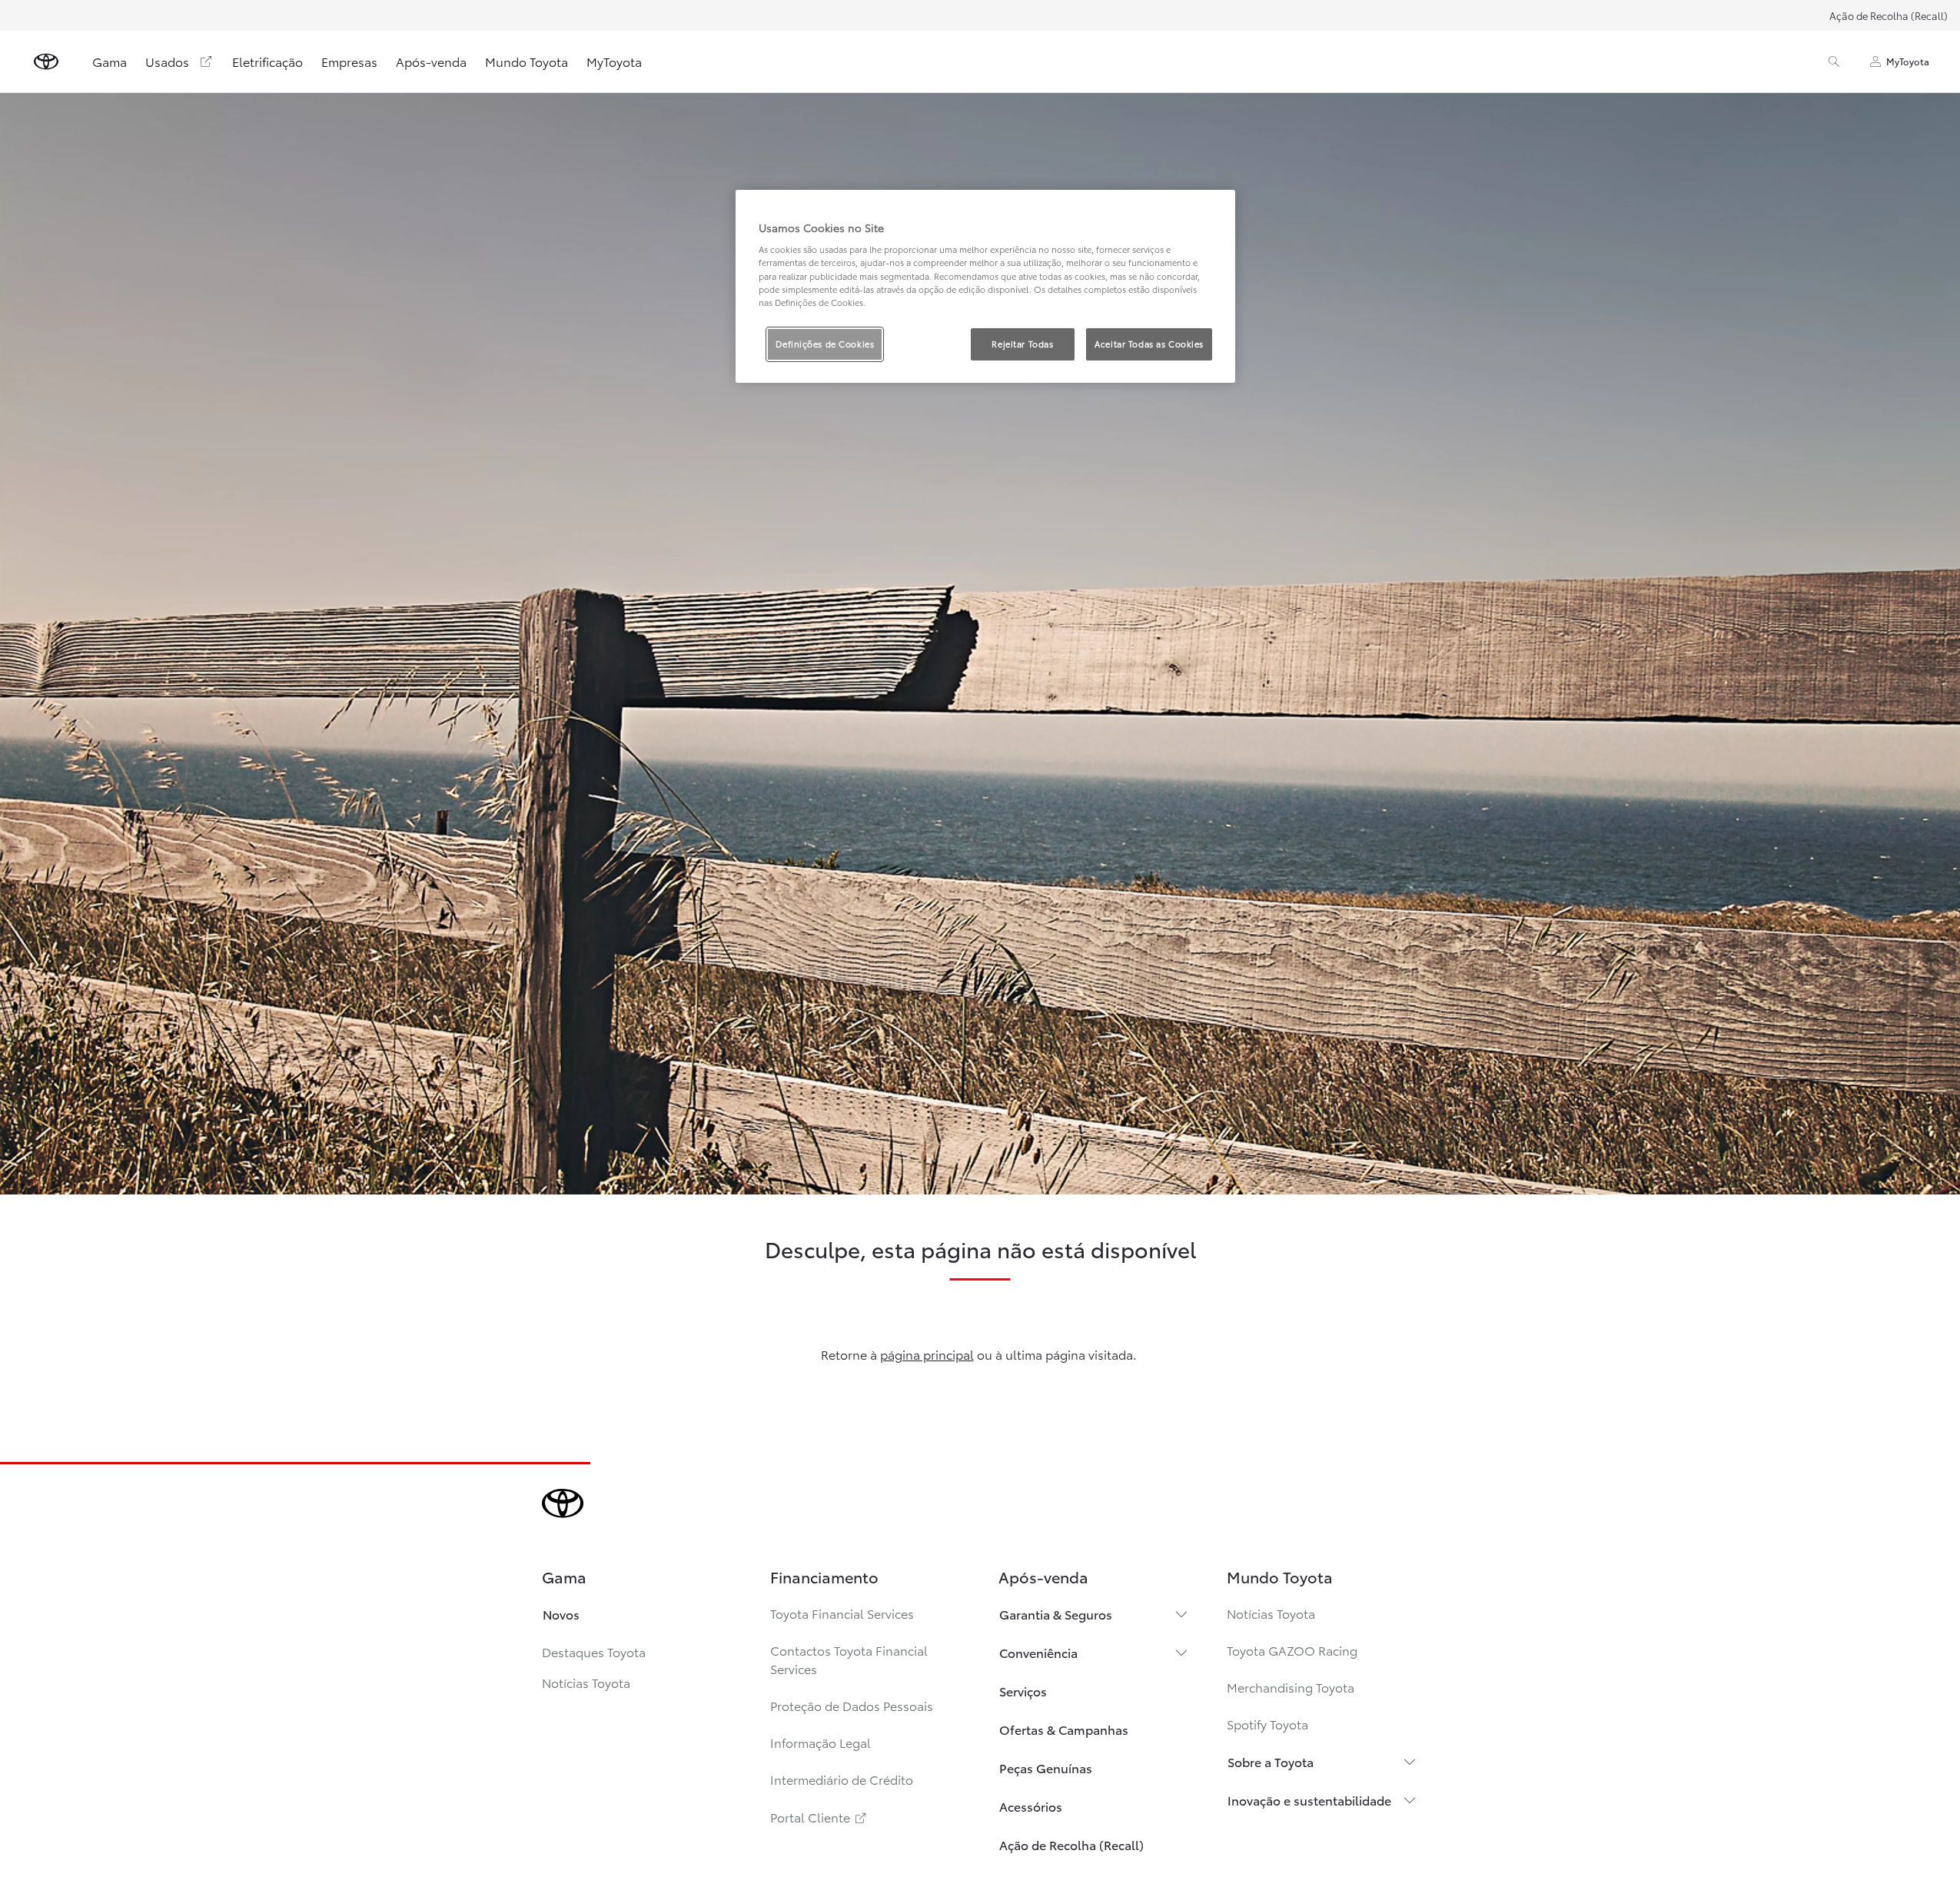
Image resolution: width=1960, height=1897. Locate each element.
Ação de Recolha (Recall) (1889, 15)
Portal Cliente (819, 1817)
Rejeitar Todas (1022, 344)
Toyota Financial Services (842, 1613)
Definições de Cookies (825, 344)
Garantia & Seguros (1056, 1614)
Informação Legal (821, 1742)
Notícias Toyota (586, 1682)
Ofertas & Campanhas (1064, 1729)
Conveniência (1038, 1652)
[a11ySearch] (1834, 61)
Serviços (1023, 1691)
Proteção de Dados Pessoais (852, 1705)
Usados (167, 61)
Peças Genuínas (1046, 1767)
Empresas (349, 61)
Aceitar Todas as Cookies (1149, 344)
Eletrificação (267, 61)
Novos (561, 1614)
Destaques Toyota (594, 1651)
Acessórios (1031, 1806)
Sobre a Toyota (1271, 1761)
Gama (110, 61)
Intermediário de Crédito (842, 1779)
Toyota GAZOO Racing (1292, 1650)
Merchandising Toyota (1291, 1687)
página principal (927, 1354)
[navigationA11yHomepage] (46, 61)
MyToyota (614, 61)
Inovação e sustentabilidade (1309, 1800)
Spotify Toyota (1267, 1724)
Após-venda (431, 61)
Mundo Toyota (527, 61)
